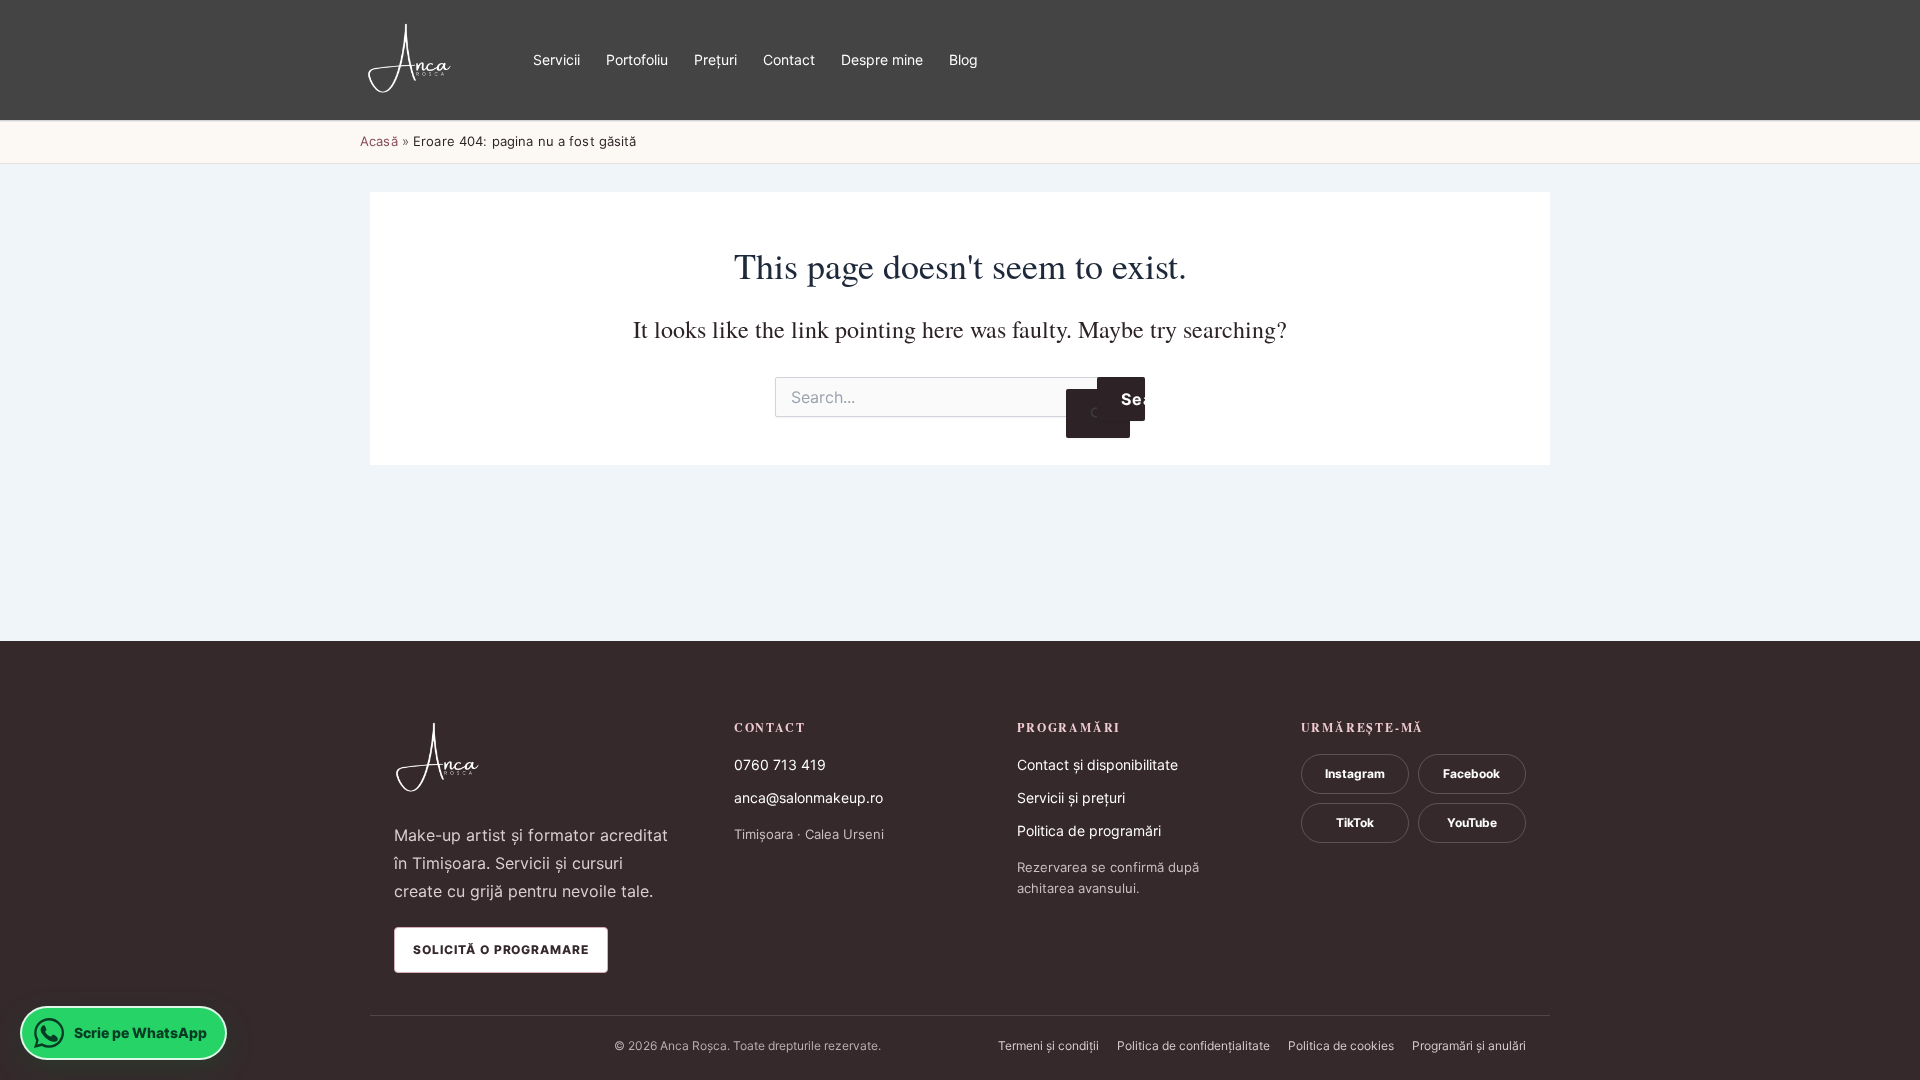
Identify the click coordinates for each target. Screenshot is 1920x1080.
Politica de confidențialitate (1193, 1045)
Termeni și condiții (1048, 1045)
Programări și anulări (1469, 1045)
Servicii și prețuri (1071, 797)
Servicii (556, 59)
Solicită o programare (501, 949)
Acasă (379, 141)
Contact (789, 59)
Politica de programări (1089, 830)
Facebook (1471, 773)
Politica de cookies (1341, 1045)
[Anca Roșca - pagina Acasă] (535, 759)
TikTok (1355, 822)
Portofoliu (637, 59)
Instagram (1355, 773)
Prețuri (715, 59)
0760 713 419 (780, 764)
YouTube (1472, 822)
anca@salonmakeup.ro (808, 797)
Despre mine (882, 59)
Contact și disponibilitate (1097, 764)
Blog (963, 59)
